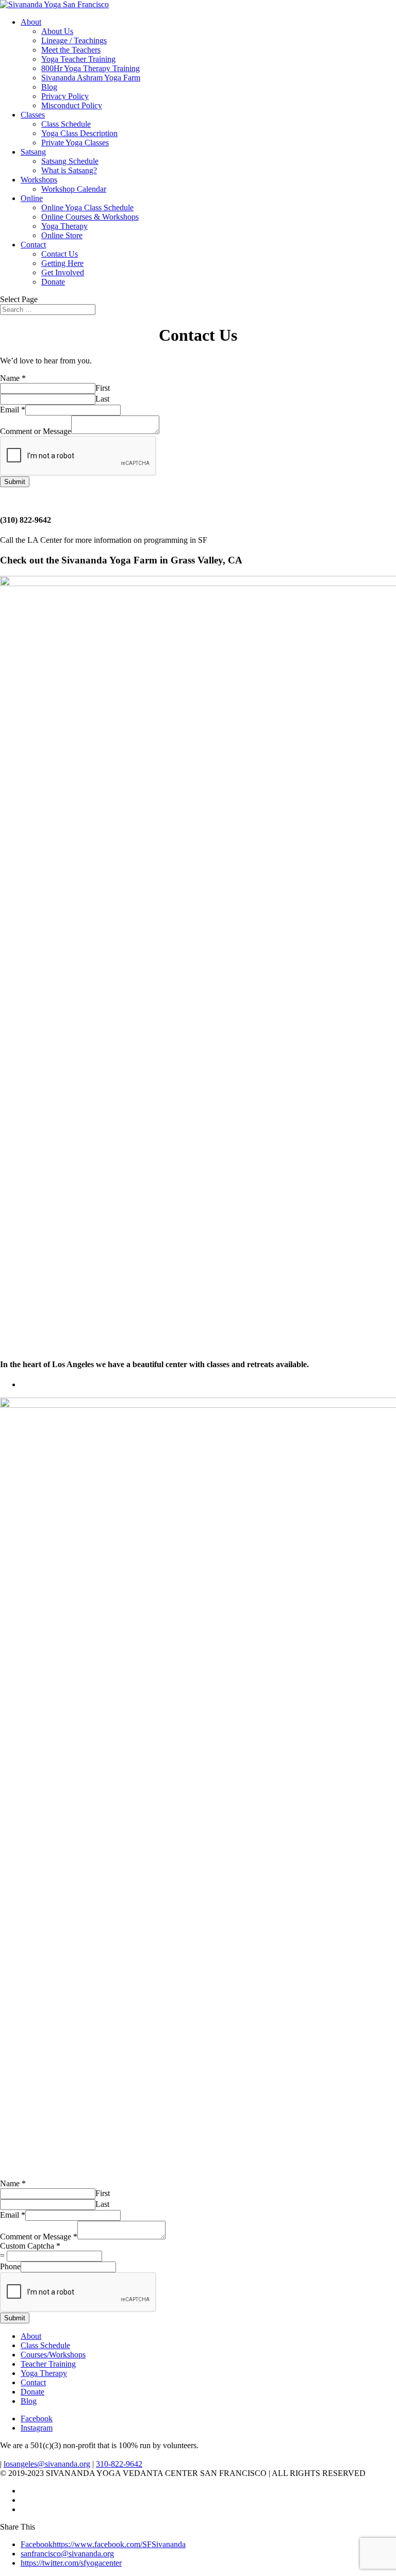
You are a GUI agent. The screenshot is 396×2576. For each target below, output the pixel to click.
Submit (15, 482)
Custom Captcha (30, 2246)
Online (32, 198)
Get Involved (63, 272)
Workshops (39, 180)
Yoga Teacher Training (78, 59)
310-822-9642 (119, 2464)
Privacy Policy (65, 96)
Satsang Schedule (70, 161)
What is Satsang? (69, 170)
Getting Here (62, 263)
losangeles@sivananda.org (47, 2464)
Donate (53, 282)
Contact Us (60, 254)
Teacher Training (48, 2364)
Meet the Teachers (71, 50)
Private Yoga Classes (75, 143)
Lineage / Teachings (74, 40)
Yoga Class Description (79, 133)
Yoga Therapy (64, 226)
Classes (33, 115)
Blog (49, 87)
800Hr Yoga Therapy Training (90, 68)
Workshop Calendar (74, 189)
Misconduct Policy (72, 105)
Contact (33, 245)
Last (102, 399)
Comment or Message (36, 431)
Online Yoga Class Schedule (87, 207)
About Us (57, 31)
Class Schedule (66, 124)
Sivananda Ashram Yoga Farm (91, 78)
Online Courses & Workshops (90, 217)
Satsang (33, 152)
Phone (10, 2266)
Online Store (62, 235)
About (31, 22)
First (103, 388)
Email (13, 410)
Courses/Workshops (53, 2355)
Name (13, 378)
